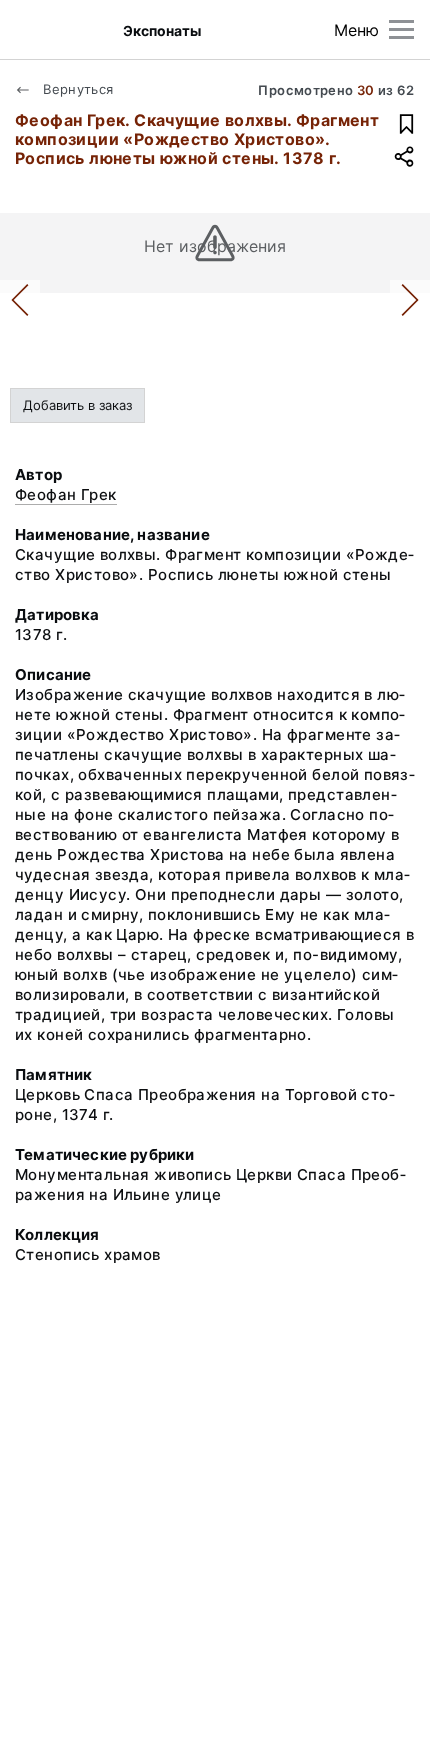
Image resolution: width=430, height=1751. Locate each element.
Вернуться (76, 89)
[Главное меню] (401, 29)
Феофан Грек (66, 494)
